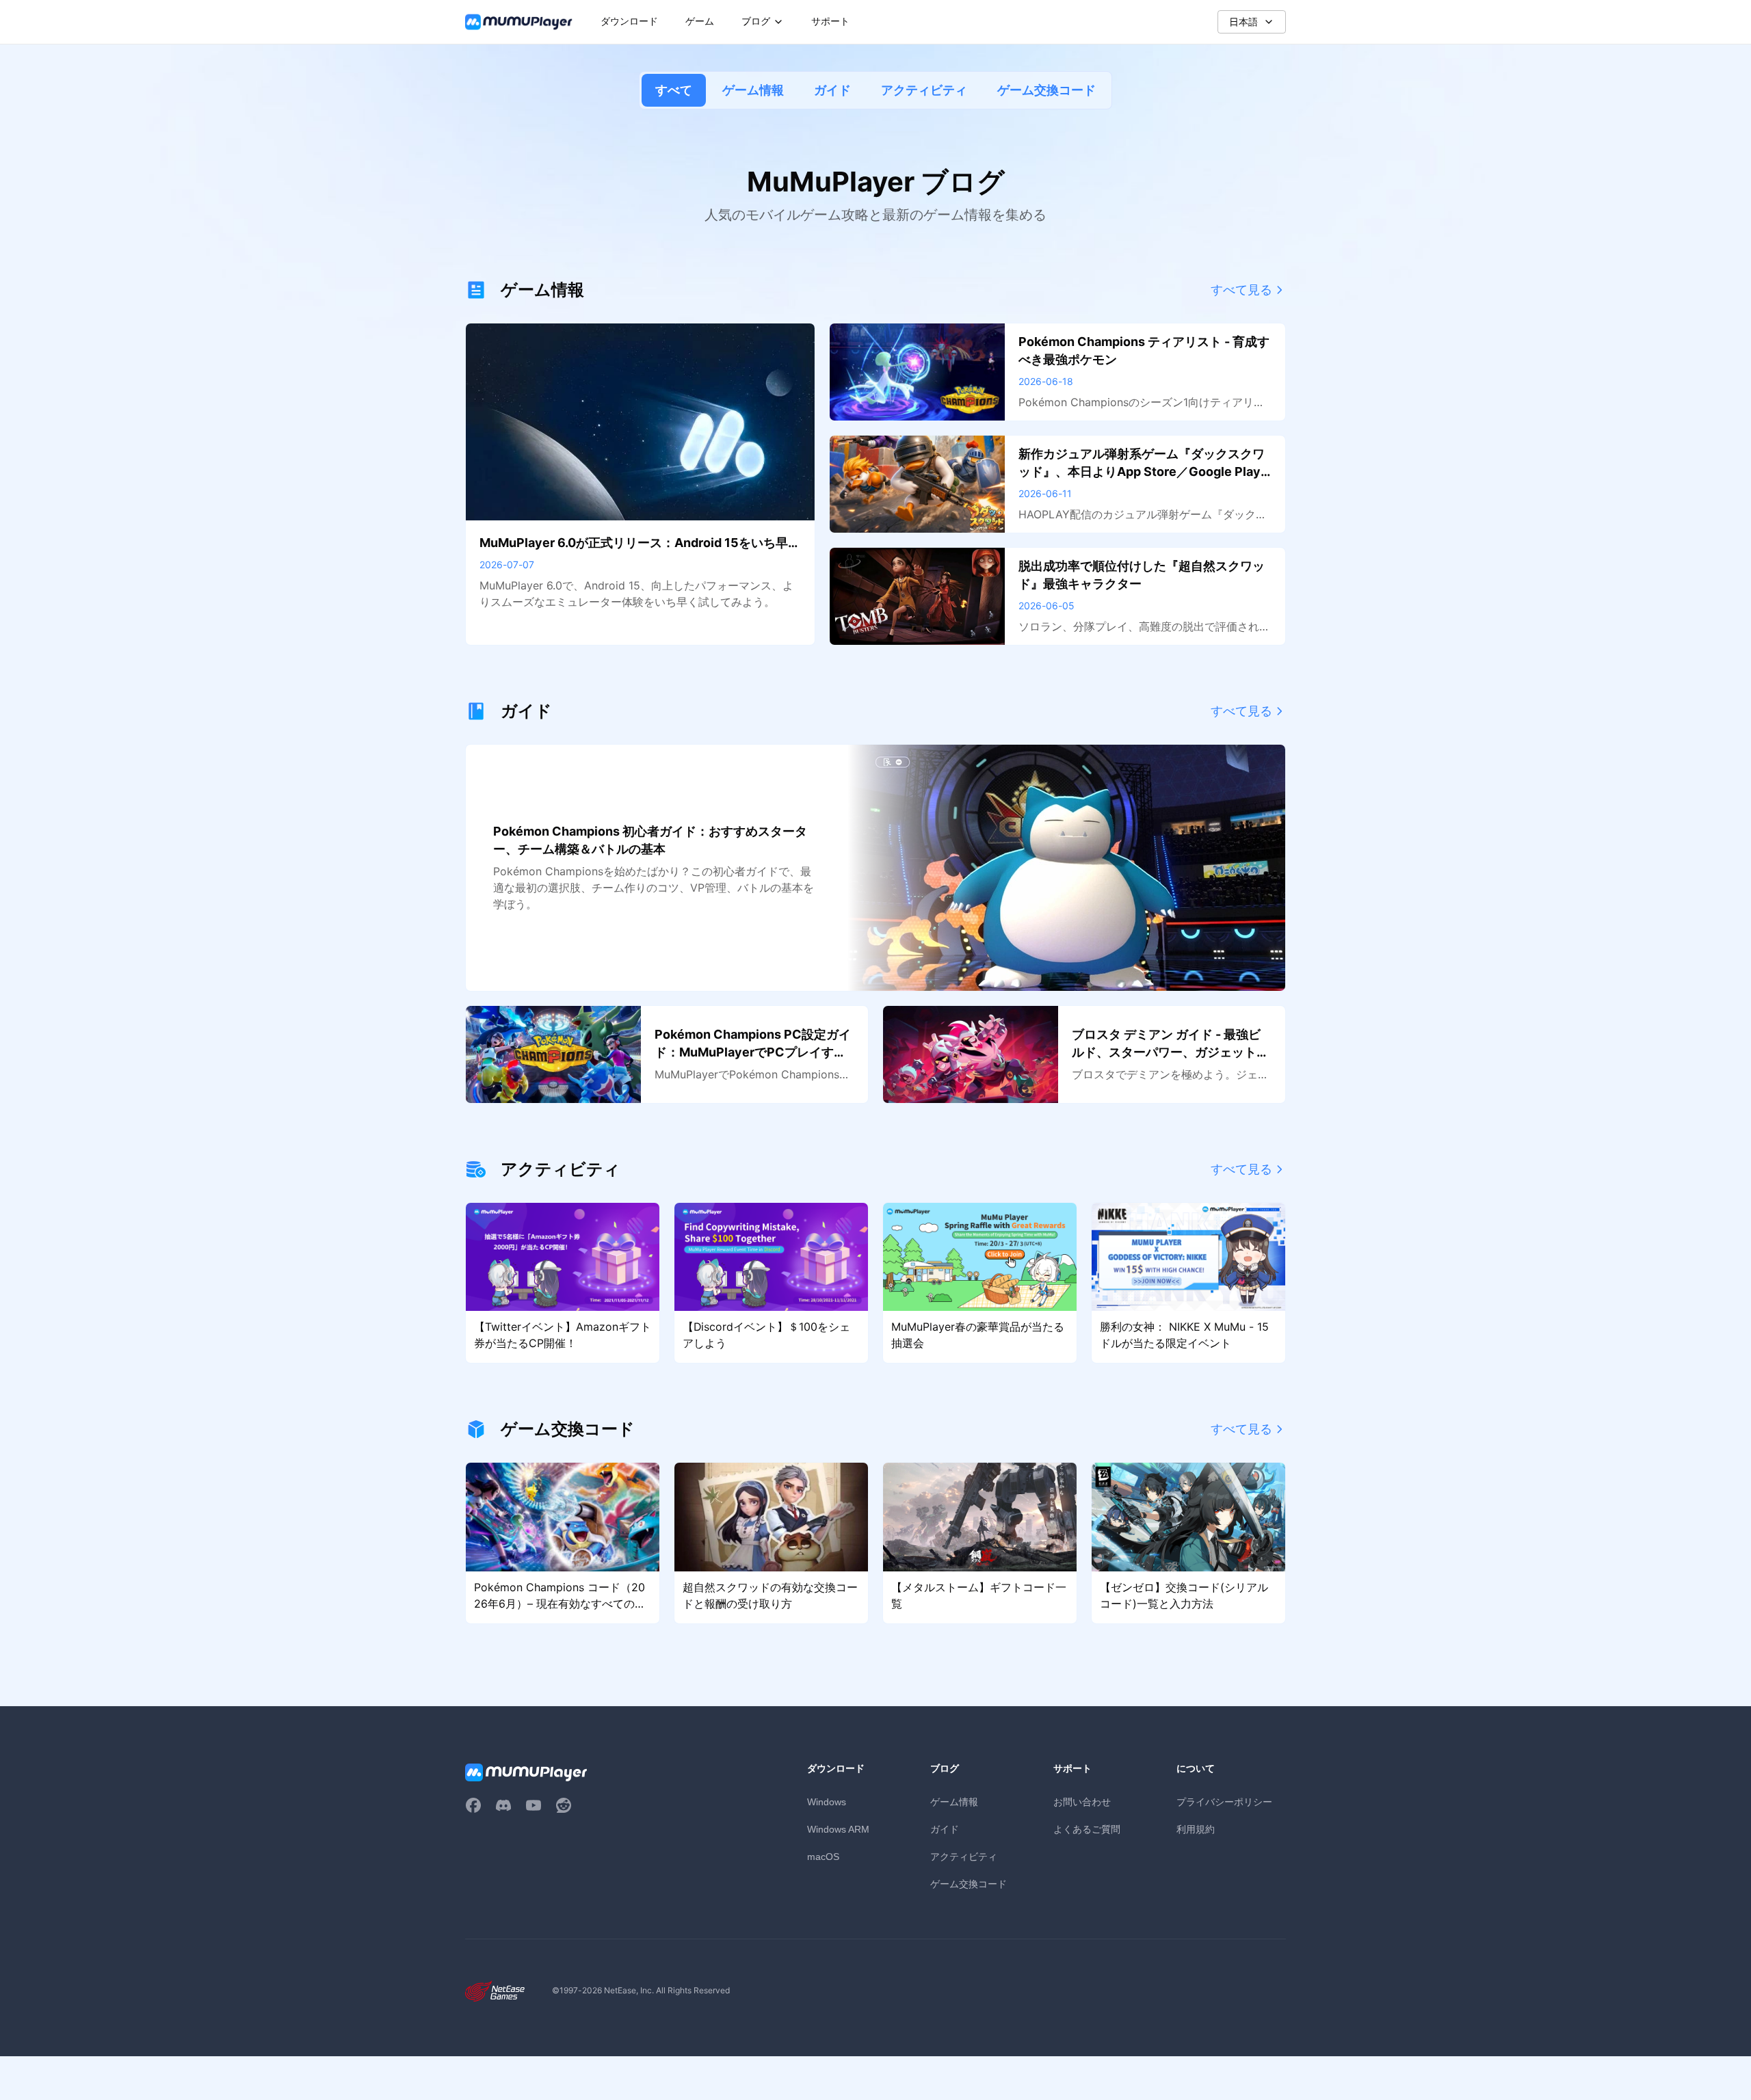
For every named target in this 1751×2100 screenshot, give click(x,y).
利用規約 (1196, 1829)
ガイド (832, 90)
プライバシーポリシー (1224, 1802)
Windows (827, 1802)
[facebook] (473, 1805)
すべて (674, 90)
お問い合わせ (1082, 1802)
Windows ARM (838, 1829)
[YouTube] (534, 1805)
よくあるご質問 (1087, 1829)
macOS (823, 1857)
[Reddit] (564, 1805)
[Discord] (503, 1805)
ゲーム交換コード (1046, 90)
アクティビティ (924, 90)
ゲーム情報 (753, 90)
